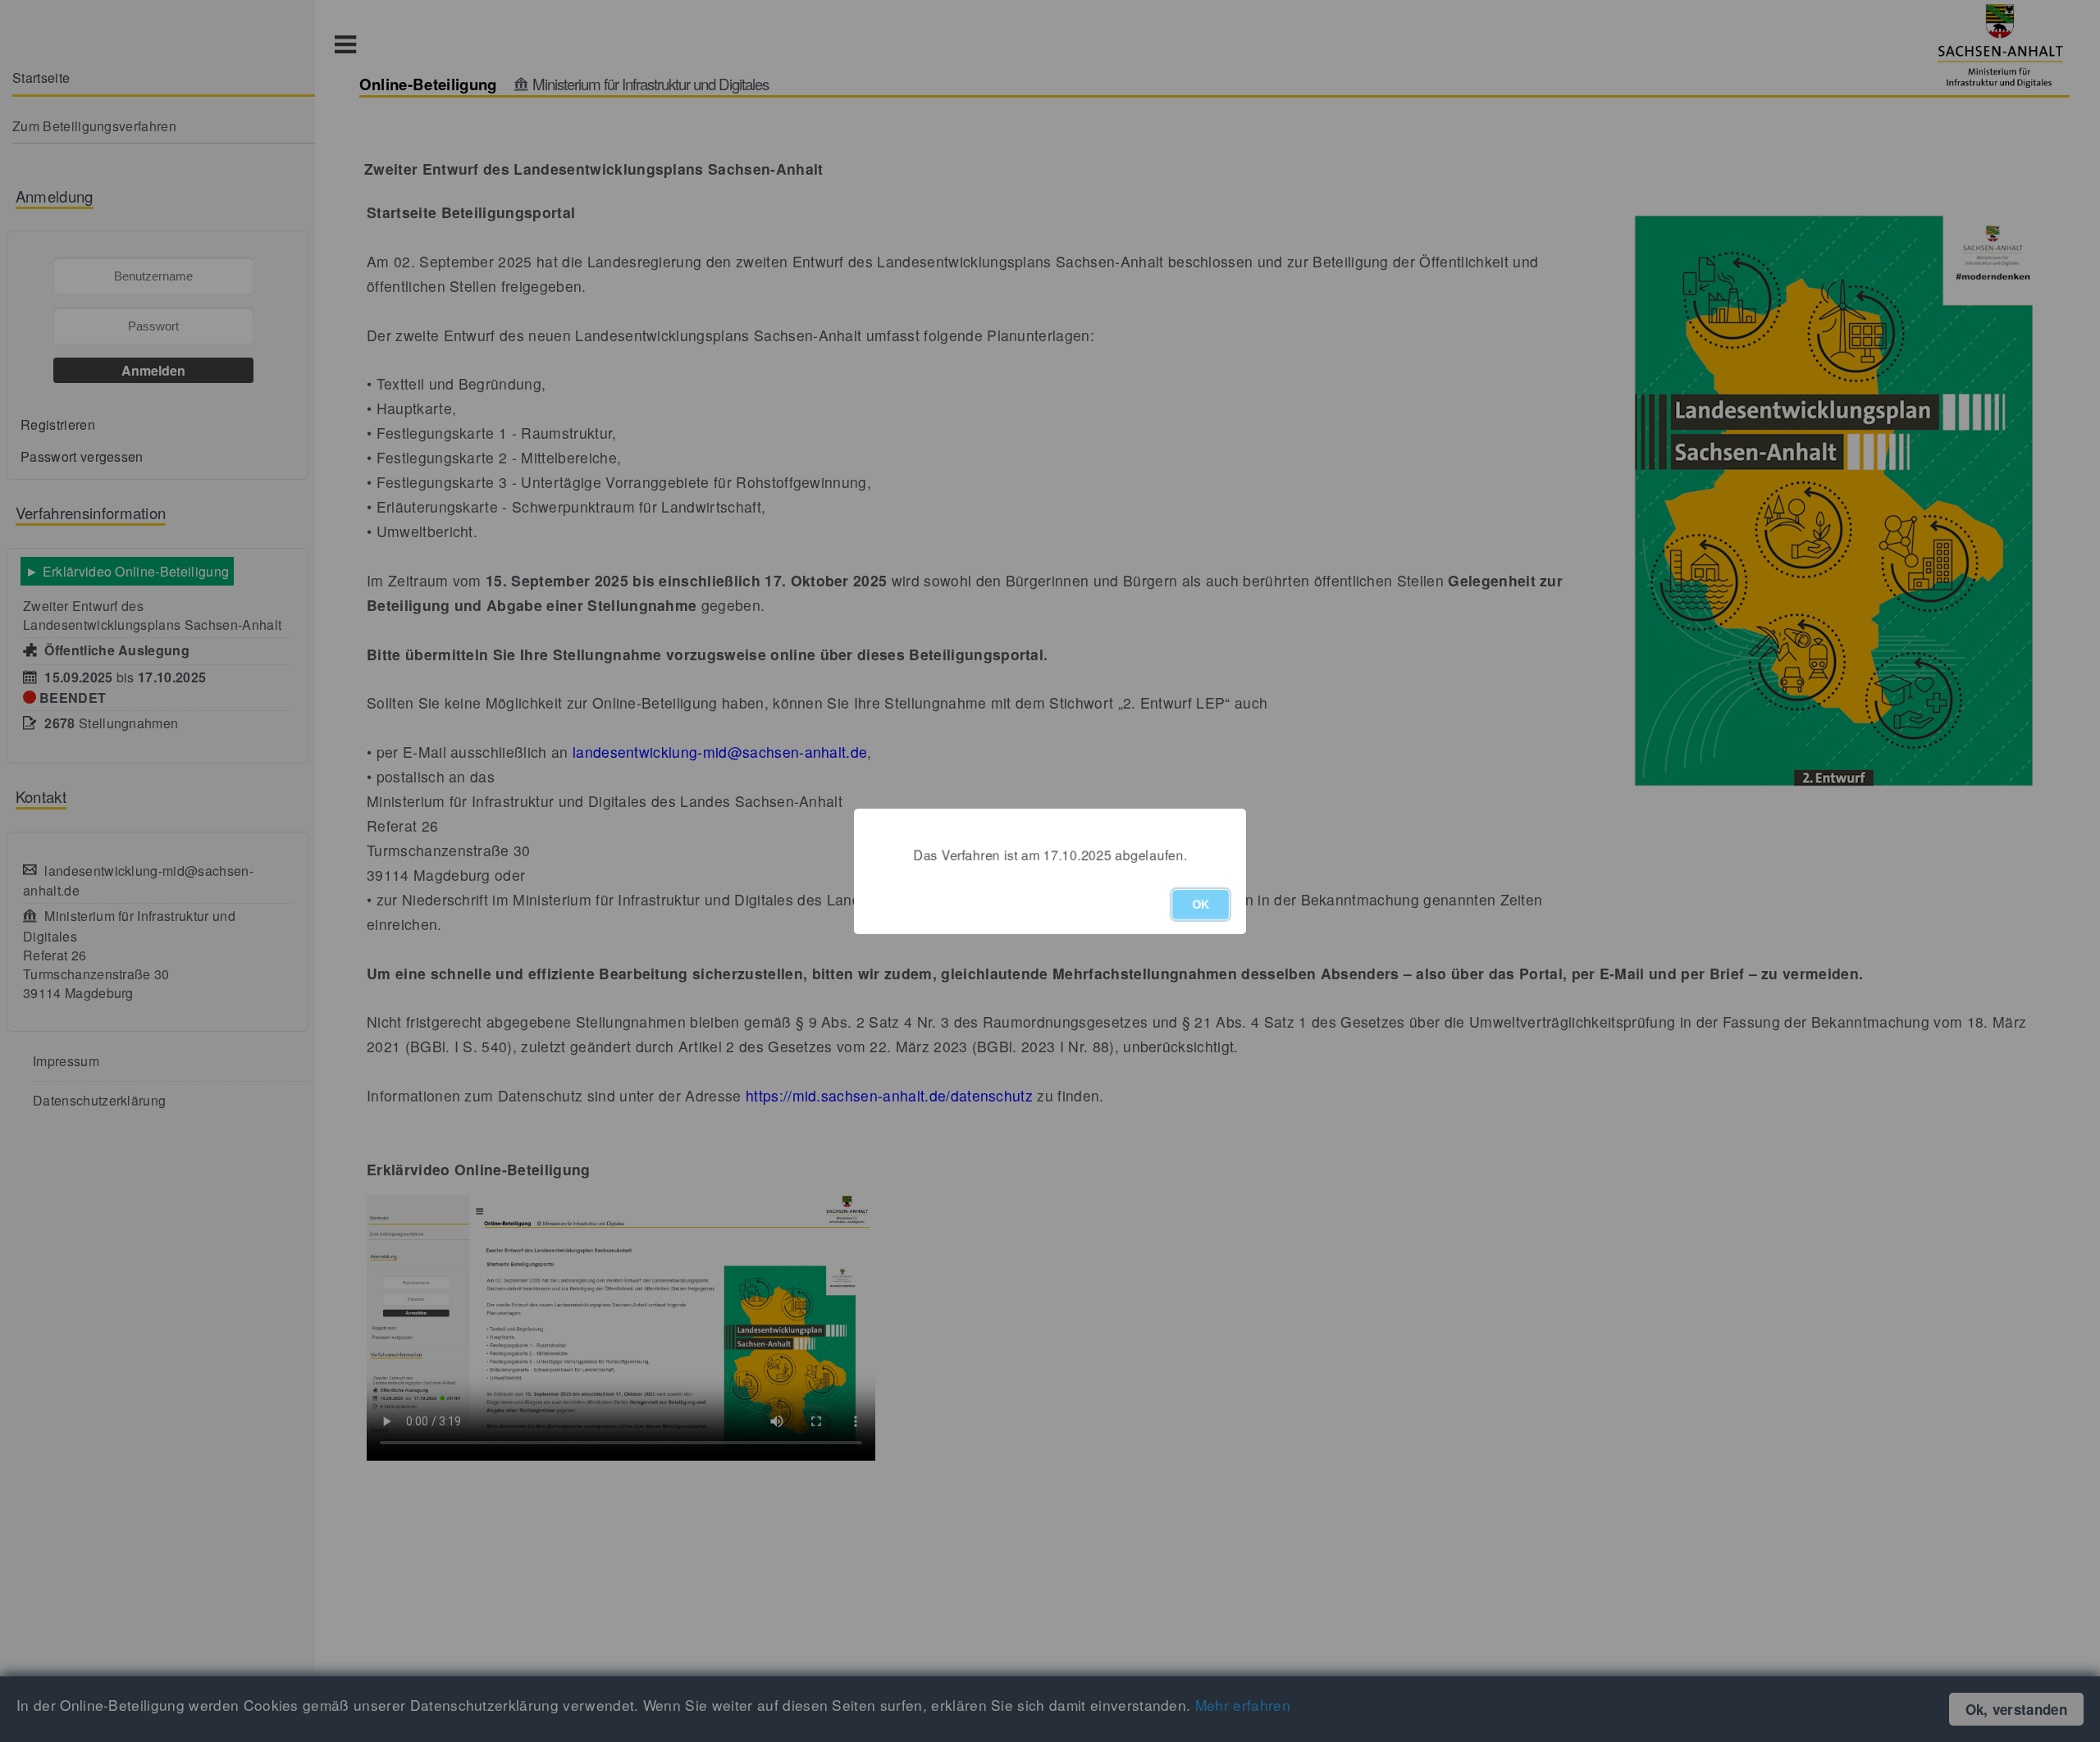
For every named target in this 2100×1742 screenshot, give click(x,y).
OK (1201, 905)
